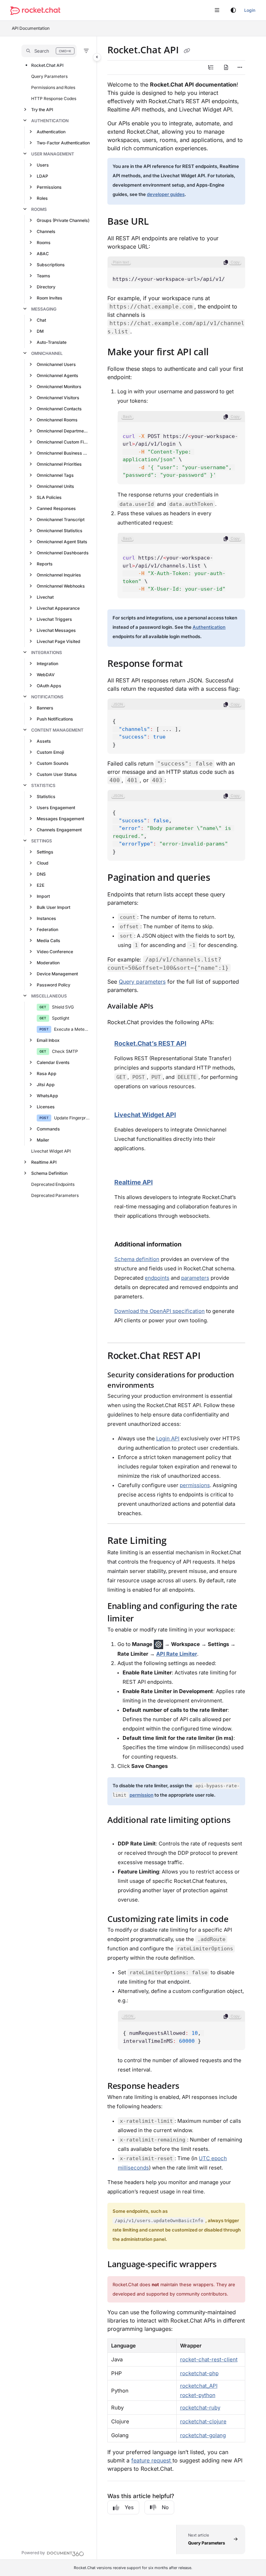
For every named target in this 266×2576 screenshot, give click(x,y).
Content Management (57, 730)
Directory (46, 287)
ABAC (43, 254)
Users (43, 165)
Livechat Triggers (54, 619)
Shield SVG (63, 1007)
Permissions (49, 187)
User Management (53, 154)
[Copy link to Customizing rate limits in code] (239, 1920)
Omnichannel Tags (55, 475)
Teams (43, 276)
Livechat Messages (56, 630)
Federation (47, 929)
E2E (41, 885)
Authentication (50, 121)
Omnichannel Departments (63, 431)
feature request (152, 2460)
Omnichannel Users (56, 364)
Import (43, 896)
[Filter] (86, 51)
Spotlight (61, 1018)
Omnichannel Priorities (59, 464)
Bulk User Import (54, 907)
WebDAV (46, 675)
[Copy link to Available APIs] (164, 1007)
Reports (45, 564)
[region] (176, 272)
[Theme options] (233, 10)
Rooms (39, 209)
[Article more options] (240, 68)
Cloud (43, 863)
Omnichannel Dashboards (63, 553)
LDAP (42, 176)
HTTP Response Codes (54, 99)
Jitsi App (46, 1085)
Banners (45, 708)
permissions (195, 1485)
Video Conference (55, 952)
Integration (47, 664)
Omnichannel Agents (57, 375)
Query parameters (142, 982)
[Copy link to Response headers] (190, 2087)
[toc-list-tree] (211, 68)
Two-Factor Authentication (63, 143)
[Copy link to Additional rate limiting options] (118, 1833)
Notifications (47, 697)
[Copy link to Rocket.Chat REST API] (211, 1356)
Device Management (57, 974)
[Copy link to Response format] (194, 664)
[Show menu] (217, 10)
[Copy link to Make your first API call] (220, 353)
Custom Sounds (53, 763)
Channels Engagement (59, 830)
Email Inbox (48, 1040)
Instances (46, 918)
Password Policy (54, 985)
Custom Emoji (50, 752)
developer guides (166, 194)
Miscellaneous (49, 996)
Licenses (46, 1107)
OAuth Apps (49, 686)
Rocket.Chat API (47, 65)
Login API (168, 1438)
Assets (44, 741)
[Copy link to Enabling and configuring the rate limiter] (144, 1619)
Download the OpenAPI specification (159, 1311)
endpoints (157, 1278)
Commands (48, 1129)
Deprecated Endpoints (53, 1184)
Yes (129, 2507)
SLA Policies (49, 497)
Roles (42, 198)
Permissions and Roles (53, 87)
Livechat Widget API (51, 1151)
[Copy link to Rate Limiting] (177, 1541)
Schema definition (137, 1259)
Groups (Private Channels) (63, 220)
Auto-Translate (52, 342)
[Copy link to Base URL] (159, 222)
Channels (46, 231)
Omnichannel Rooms (57, 420)
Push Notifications (55, 719)
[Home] (35, 11)
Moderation (48, 963)
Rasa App (47, 1074)
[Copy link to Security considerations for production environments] (165, 1386)
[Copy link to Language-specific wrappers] (227, 2265)
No (165, 2507)
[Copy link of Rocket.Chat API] (187, 51)
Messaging (44, 309)
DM (40, 331)
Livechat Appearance (58, 608)
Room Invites (50, 298)
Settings (42, 841)
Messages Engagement (60, 819)
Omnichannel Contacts (59, 409)
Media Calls (48, 941)
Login (250, 10)
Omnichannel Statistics (60, 531)
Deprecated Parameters (55, 1195)
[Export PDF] (226, 68)
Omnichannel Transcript (61, 520)
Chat (41, 320)
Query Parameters (49, 76)
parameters (195, 1278)
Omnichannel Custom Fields (63, 442)
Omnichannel (47, 353)
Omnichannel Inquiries (59, 575)
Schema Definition (49, 1173)
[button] (49, 51)
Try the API (42, 110)
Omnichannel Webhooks (61, 586)
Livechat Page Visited (59, 641)
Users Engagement (56, 808)
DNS (41, 874)
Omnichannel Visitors (58, 398)
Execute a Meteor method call (72, 1029)
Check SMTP (65, 1051)
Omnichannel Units (55, 486)
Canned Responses (56, 508)
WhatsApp (47, 1096)
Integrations (47, 652)
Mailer (43, 1140)
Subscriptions (51, 265)
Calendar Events (53, 1062)
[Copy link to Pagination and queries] (221, 878)
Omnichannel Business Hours (63, 453)
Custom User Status (57, 774)
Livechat (45, 597)
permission (141, 1795)
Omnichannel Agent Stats (62, 542)
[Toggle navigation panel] (97, 57)
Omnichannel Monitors (59, 387)
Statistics (43, 785)
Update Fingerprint (72, 1118)
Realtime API (44, 1162)
